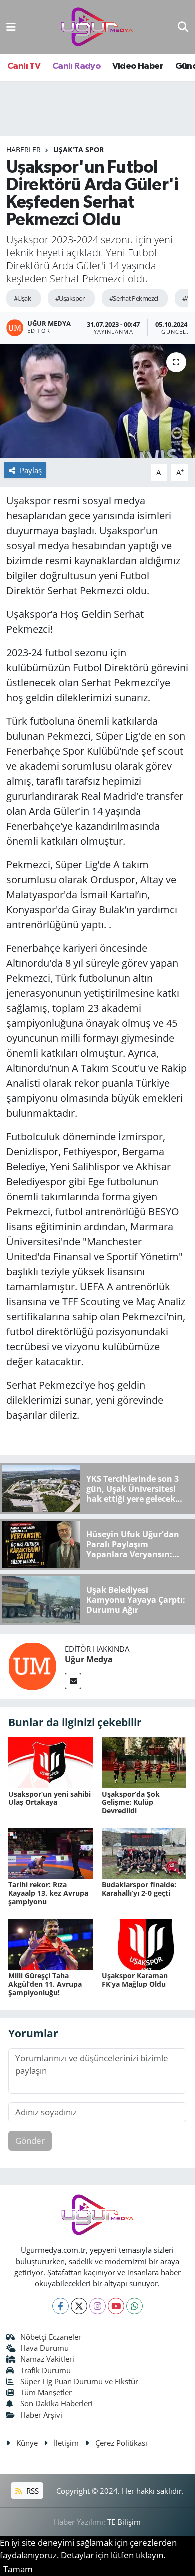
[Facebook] (61, 2306)
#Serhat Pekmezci (134, 298)
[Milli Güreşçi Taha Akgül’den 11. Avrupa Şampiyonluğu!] (51, 1943)
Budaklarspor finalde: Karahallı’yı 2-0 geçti (139, 1889)
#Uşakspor (70, 298)
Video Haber (138, 66)
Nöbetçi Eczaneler (51, 2337)
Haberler (24, 150)
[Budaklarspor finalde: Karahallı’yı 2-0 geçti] (144, 1852)
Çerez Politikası (121, 2443)
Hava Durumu (45, 2348)
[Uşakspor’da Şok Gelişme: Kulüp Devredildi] (144, 1761)
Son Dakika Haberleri (57, 2403)
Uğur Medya (89, 1659)
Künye (27, 2443)
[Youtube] (116, 2306)
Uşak (18, 501)
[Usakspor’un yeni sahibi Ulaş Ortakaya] (51, 1761)
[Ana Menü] (11, 27)
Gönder (30, 2140)
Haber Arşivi (41, 2415)
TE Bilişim (124, 2522)
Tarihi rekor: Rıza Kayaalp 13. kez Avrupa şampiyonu (48, 1893)
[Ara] (183, 27)
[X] (79, 2306)
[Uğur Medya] (32, 1665)
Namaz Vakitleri (47, 2359)
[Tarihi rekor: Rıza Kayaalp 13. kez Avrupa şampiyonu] (51, 1852)
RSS (32, 2491)
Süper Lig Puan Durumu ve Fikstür (79, 2381)
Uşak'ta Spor (79, 150)
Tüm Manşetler (46, 2392)
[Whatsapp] (135, 2306)
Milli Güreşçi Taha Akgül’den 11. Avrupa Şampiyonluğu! (45, 1984)
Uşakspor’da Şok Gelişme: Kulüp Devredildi (131, 1802)
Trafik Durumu (46, 2370)
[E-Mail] (73, 1681)
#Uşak (22, 298)
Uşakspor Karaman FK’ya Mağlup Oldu (135, 1980)
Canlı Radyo (76, 66)
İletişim (66, 2443)
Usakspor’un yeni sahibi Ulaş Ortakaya (50, 1798)
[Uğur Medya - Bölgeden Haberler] (97, 27)
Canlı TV (24, 66)
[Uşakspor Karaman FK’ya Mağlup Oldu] (144, 1943)
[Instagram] (98, 2306)
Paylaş (31, 470)
